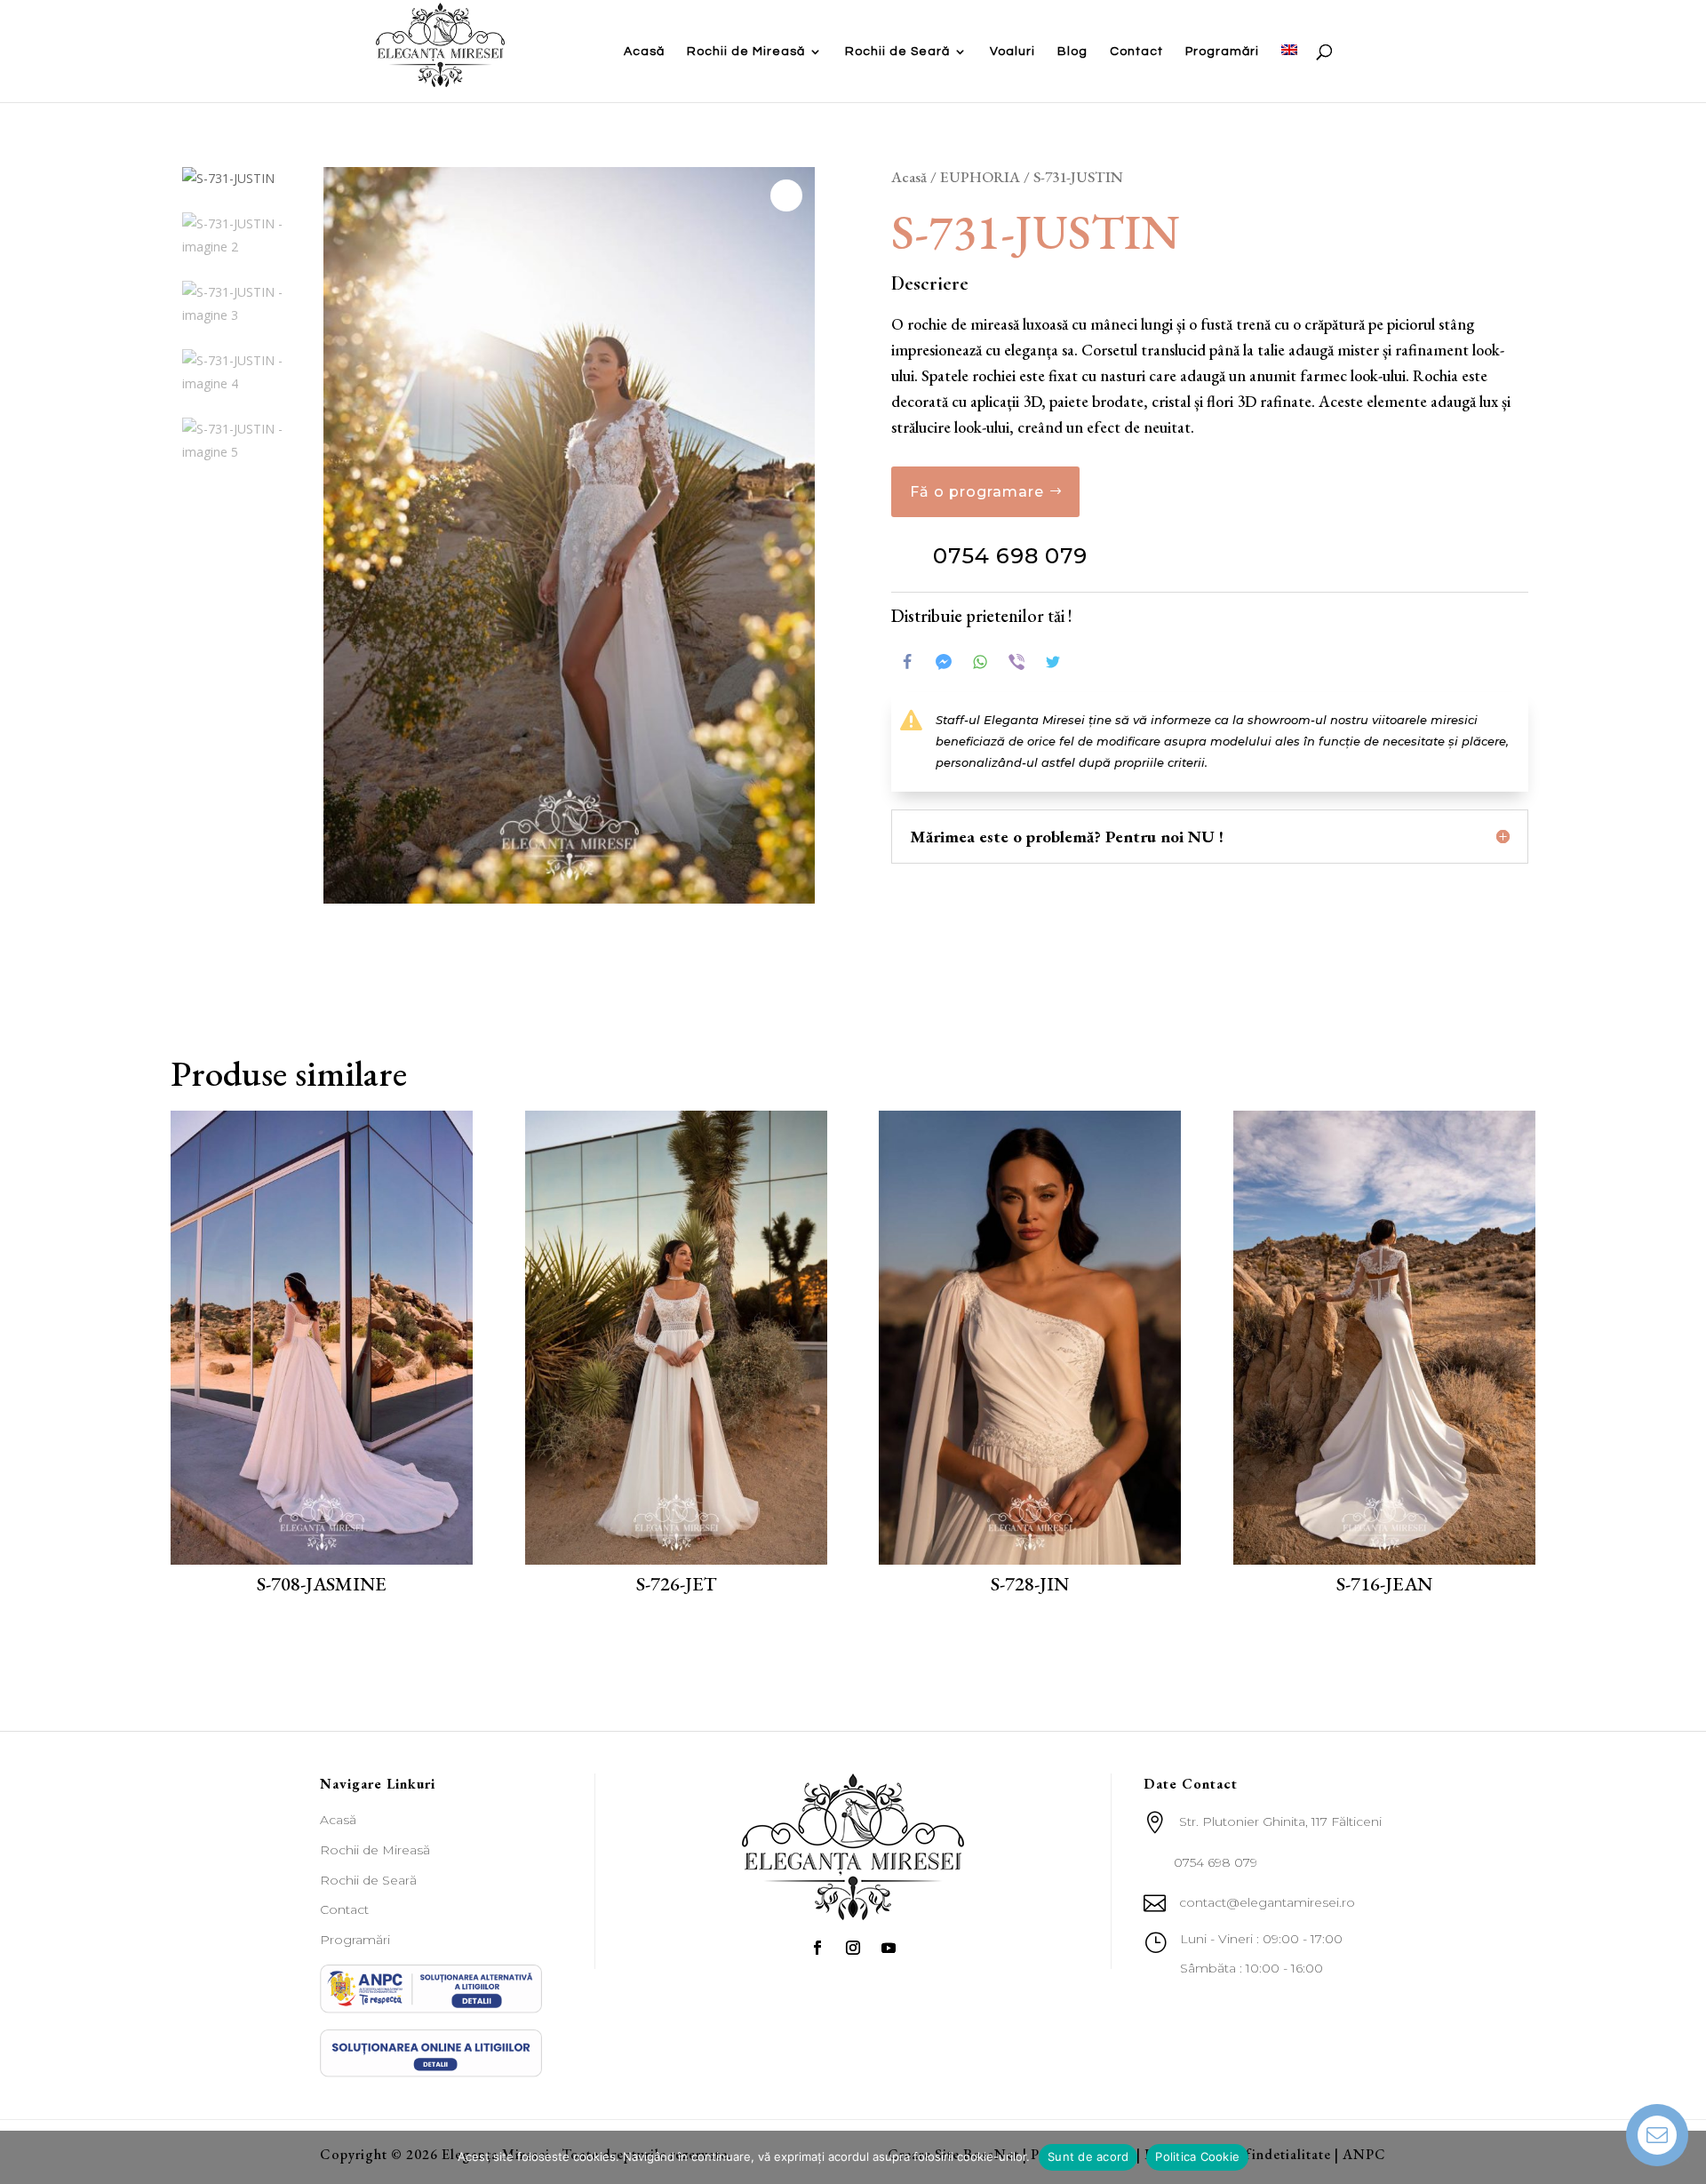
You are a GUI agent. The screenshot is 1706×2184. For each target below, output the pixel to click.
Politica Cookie (1197, 2156)
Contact (1136, 52)
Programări (1222, 52)
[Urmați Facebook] (817, 1948)
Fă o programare (977, 492)
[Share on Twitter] (1053, 662)
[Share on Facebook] (907, 662)
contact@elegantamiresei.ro (1267, 1902)
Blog (1072, 52)
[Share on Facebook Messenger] (944, 662)
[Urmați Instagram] (853, 1948)
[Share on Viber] (1016, 662)
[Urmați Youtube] (889, 1948)
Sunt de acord (1088, 2156)
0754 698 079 (1010, 556)
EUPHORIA (980, 177)
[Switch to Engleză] (1289, 73)
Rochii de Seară (897, 52)
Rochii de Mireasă (746, 52)
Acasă (644, 52)
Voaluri (1012, 52)
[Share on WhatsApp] (980, 662)
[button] (786, 195)
